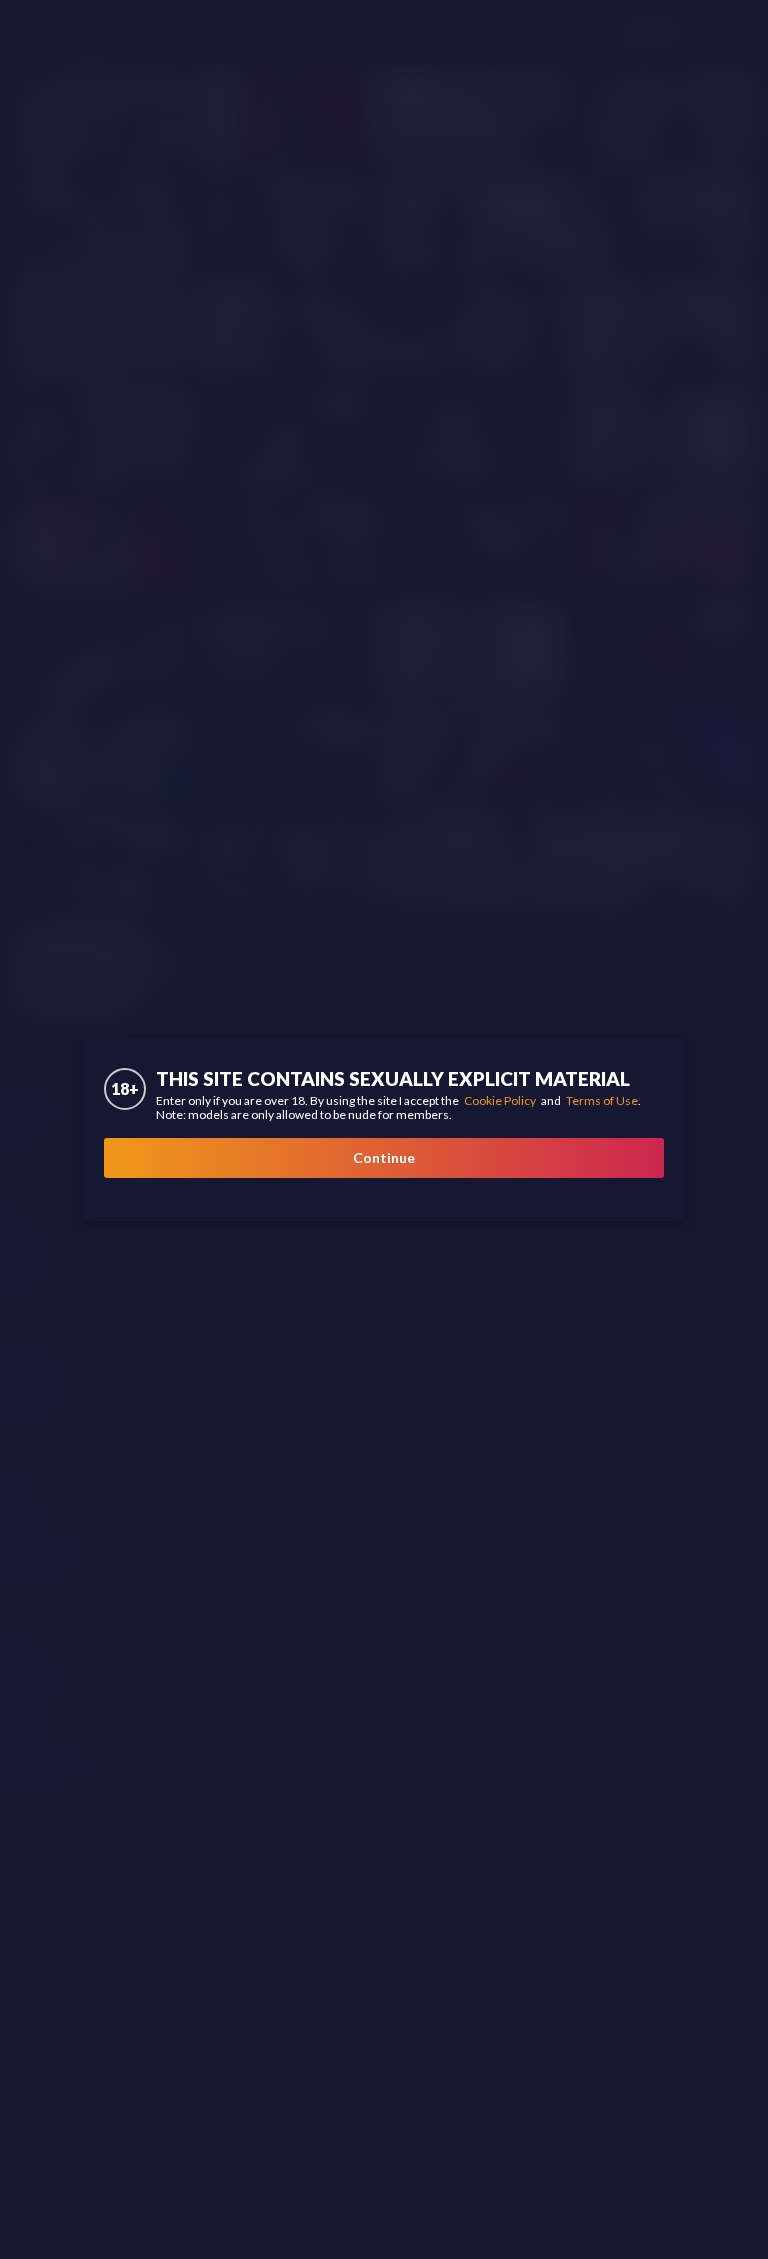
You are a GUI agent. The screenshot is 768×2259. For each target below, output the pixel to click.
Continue (384, 1157)
